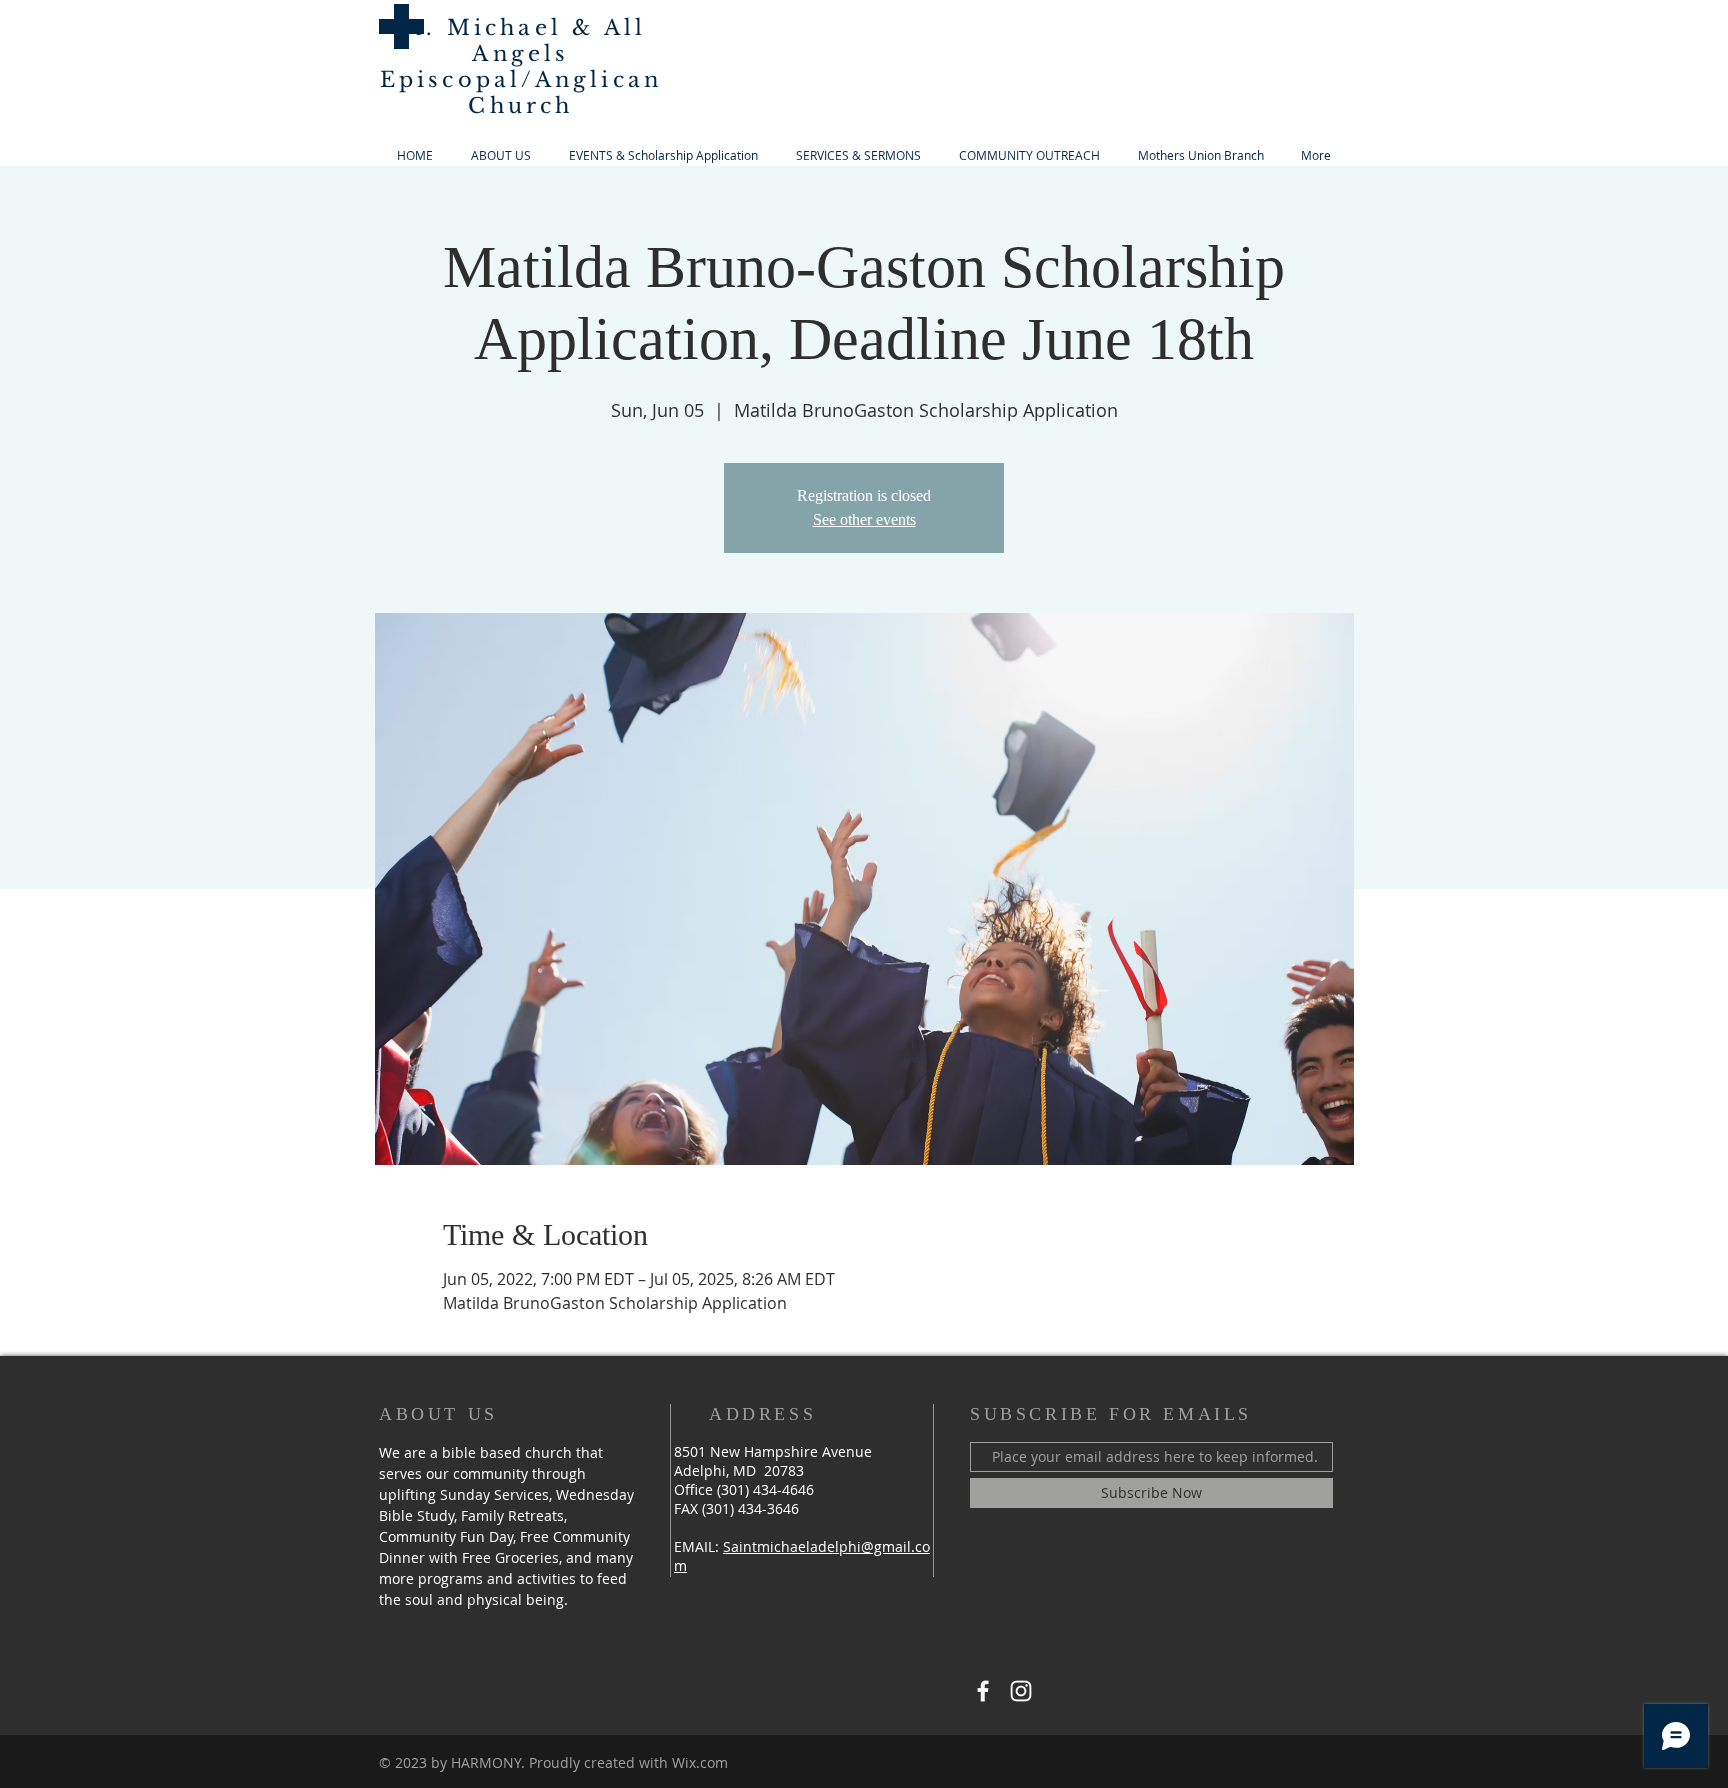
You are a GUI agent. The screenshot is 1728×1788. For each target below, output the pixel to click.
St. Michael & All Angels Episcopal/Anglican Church (521, 67)
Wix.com (700, 1762)
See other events (864, 519)
